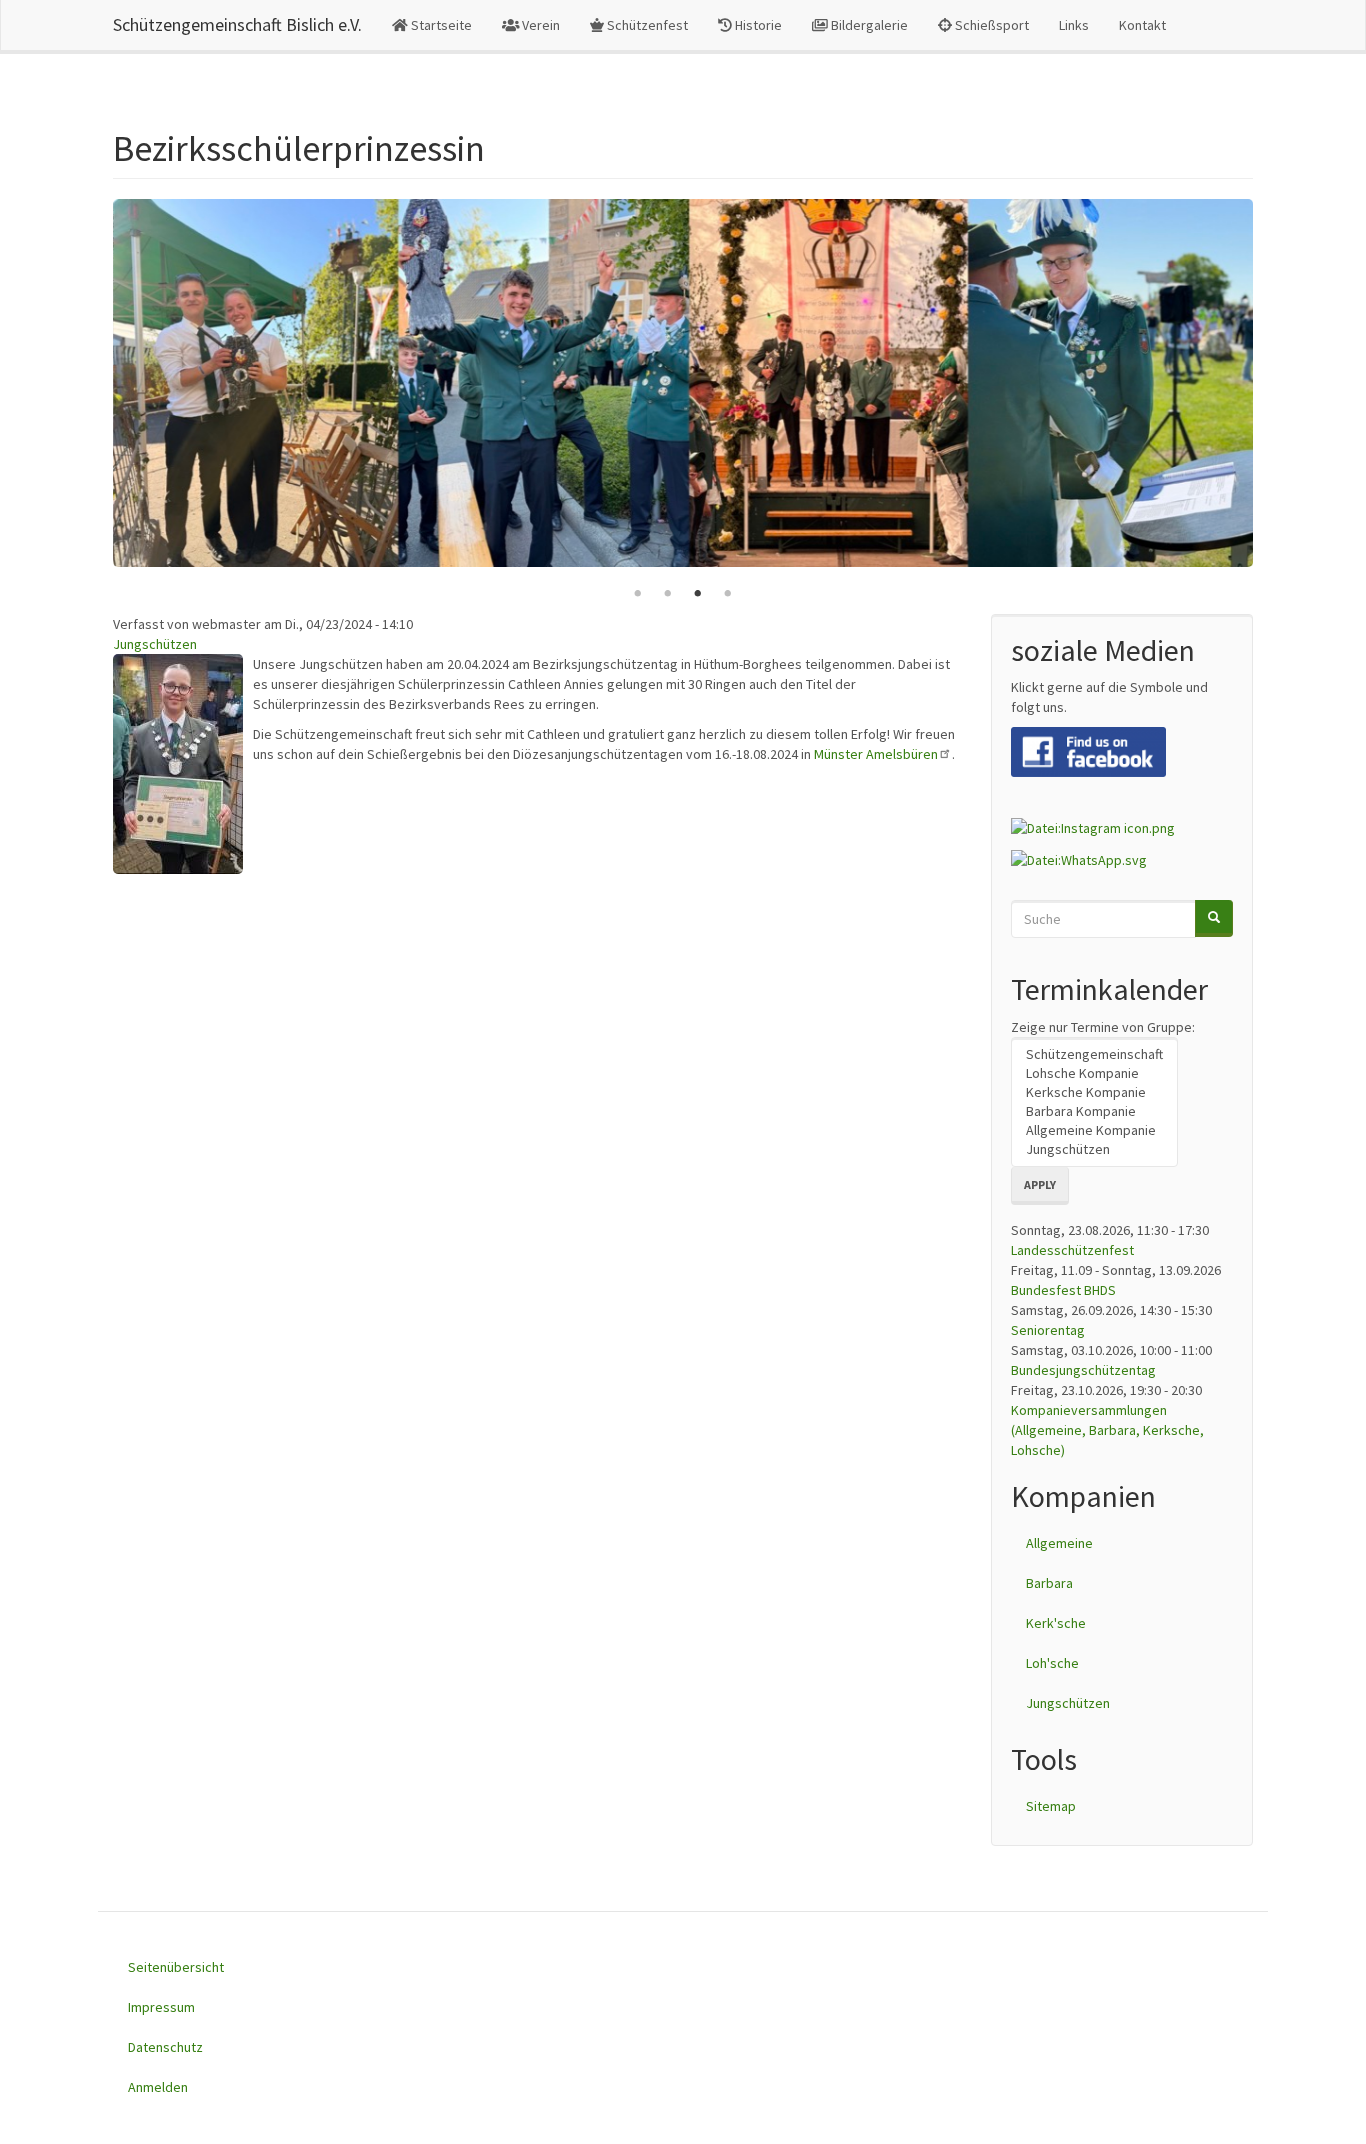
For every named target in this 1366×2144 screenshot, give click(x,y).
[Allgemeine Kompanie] (1094, 1130)
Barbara (1049, 1583)
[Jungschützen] (1094, 1149)
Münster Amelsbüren (876, 754)
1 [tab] (638, 594)
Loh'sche (1052, 1663)
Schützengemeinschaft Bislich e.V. (237, 24)
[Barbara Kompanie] (1094, 1111)
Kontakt (1142, 25)
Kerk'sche (1056, 1623)
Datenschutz (165, 2047)
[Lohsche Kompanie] (1094, 1073)
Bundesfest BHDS (1063, 1290)
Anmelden (158, 2087)
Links (1074, 25)
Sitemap (1051, 1806)
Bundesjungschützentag (1083, 1370)
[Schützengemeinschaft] (1094, 1054)
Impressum (161, 2007)
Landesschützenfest (1072, 1250)
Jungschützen (155, 644)
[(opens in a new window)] (1088, 750)
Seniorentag (1048, 1330)
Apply (1040, 1184)
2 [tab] (668, 594)
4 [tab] (728, 594)
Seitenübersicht (176, 1967)
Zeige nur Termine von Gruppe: (1103, 1027)
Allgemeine (1059, 1543)
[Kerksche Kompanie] (1094, 1092)
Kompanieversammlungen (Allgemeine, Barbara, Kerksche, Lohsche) (1107, 1430)
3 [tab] (698, 594)
